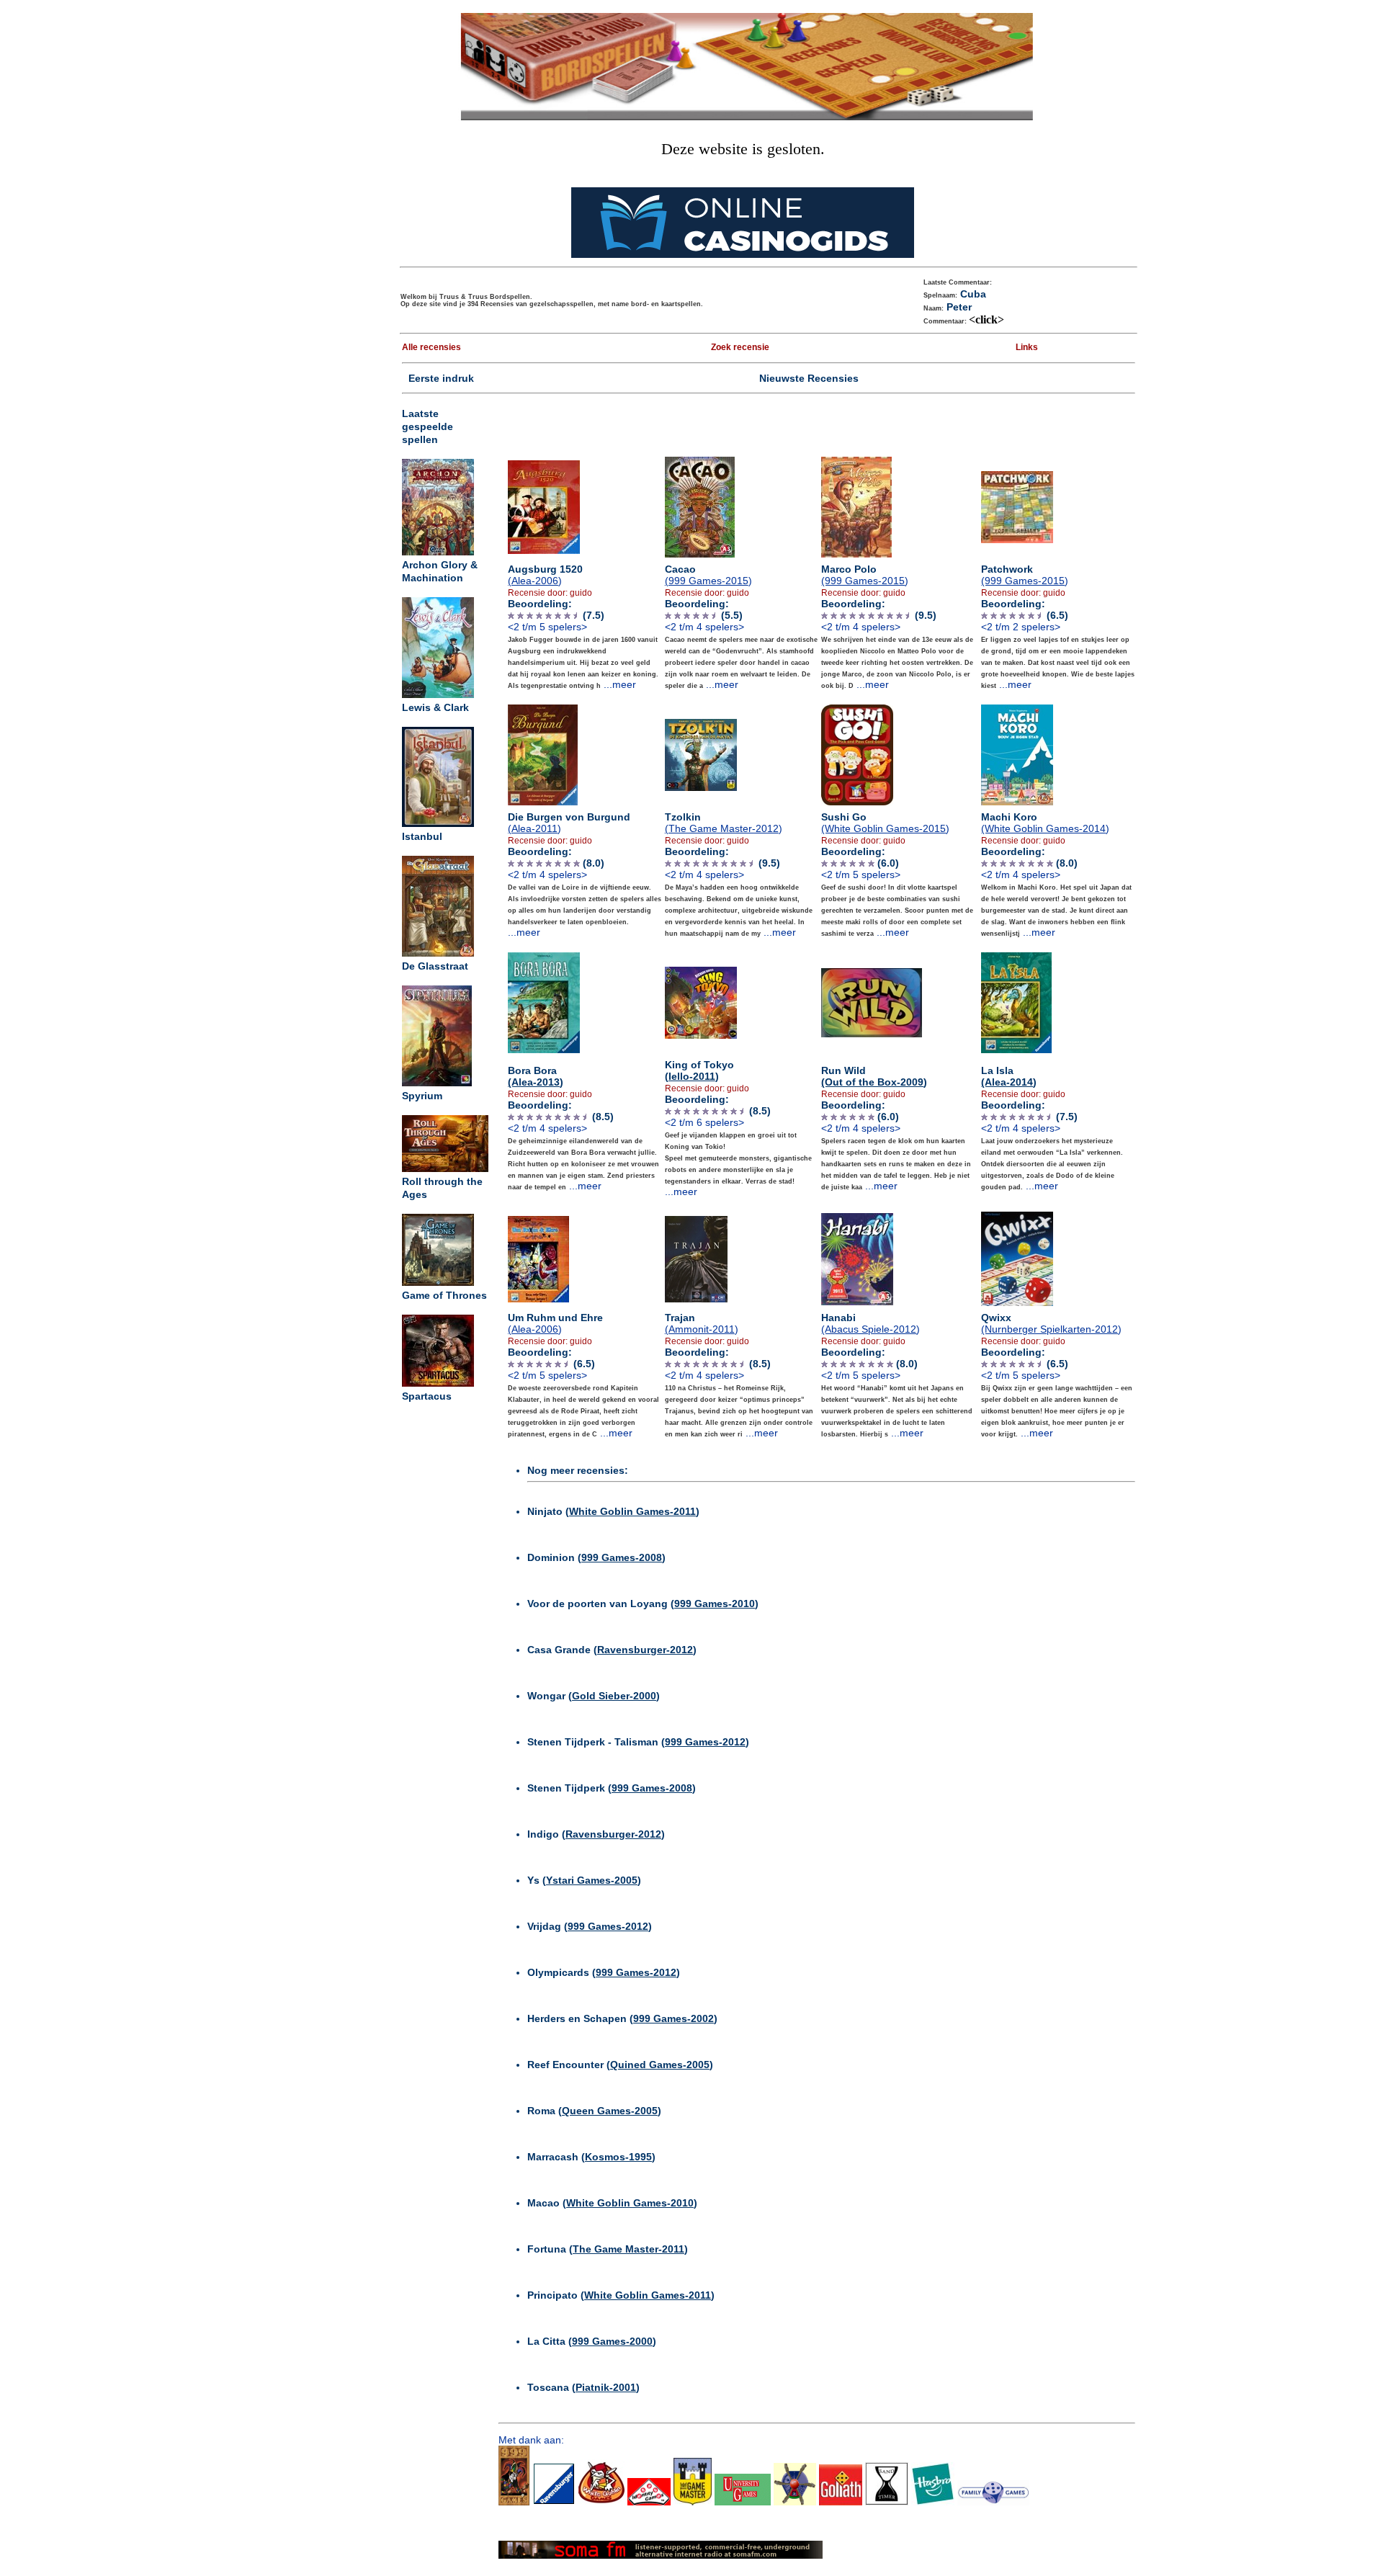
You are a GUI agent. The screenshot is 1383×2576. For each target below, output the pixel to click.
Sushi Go (885, 823)
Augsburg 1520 (545, 575)
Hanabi (870, 1323)
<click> (986, 319)
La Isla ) (1009, 1076)
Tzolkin (724, 823)
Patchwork (1025, 575)
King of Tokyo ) (699, 1070)
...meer (620, 684)
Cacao (708, 575)
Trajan (702, 1323)
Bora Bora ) (536, 1076)
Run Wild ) (874, 1076)
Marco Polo (865, 575)
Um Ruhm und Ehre (555, 1323)
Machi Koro (1045, 823)
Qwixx (1051, 1323)
